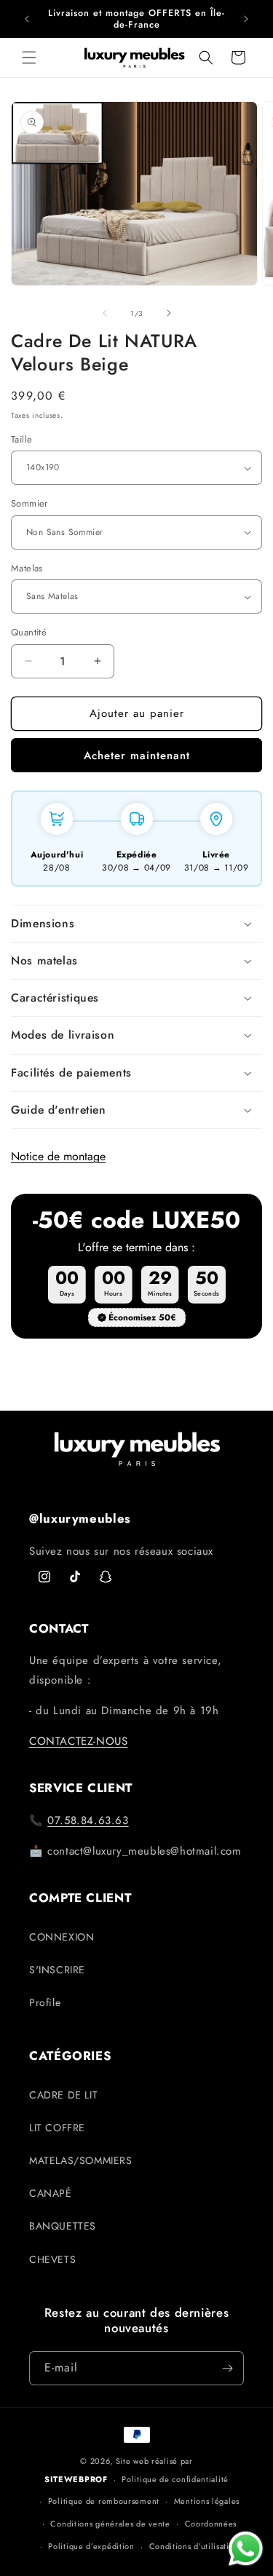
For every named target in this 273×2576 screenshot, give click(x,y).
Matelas (27, 568)
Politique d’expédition (91, 2546)
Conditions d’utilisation (194, 2546)
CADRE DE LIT (63, 2095)
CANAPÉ (51, 2193)
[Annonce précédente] (27, 19)
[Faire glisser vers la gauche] (105, 313)
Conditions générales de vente (110, 2524)
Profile (45, 2002)
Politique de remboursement (104, 2501)
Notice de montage (58, 1156)
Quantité (29, 632)
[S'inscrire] (227, 2368)
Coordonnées (211, 2524)
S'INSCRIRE (57, 1970)
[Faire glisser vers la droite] (169, 313)
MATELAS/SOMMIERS (81, 2160)
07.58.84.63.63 (88, 1820)
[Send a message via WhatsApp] (246, 2549)
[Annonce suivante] (246, 19)
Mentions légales (207, 2501)
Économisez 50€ (142, 1317)
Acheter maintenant (137, 756)
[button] (29, 58)
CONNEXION (62, 1937)
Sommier (29, 503)
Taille (21, 439)
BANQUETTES (63, 2226)
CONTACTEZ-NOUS (78, 1741)
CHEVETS (52, 2259)
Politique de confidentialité (175, 2479)
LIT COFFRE (57, 2128)
